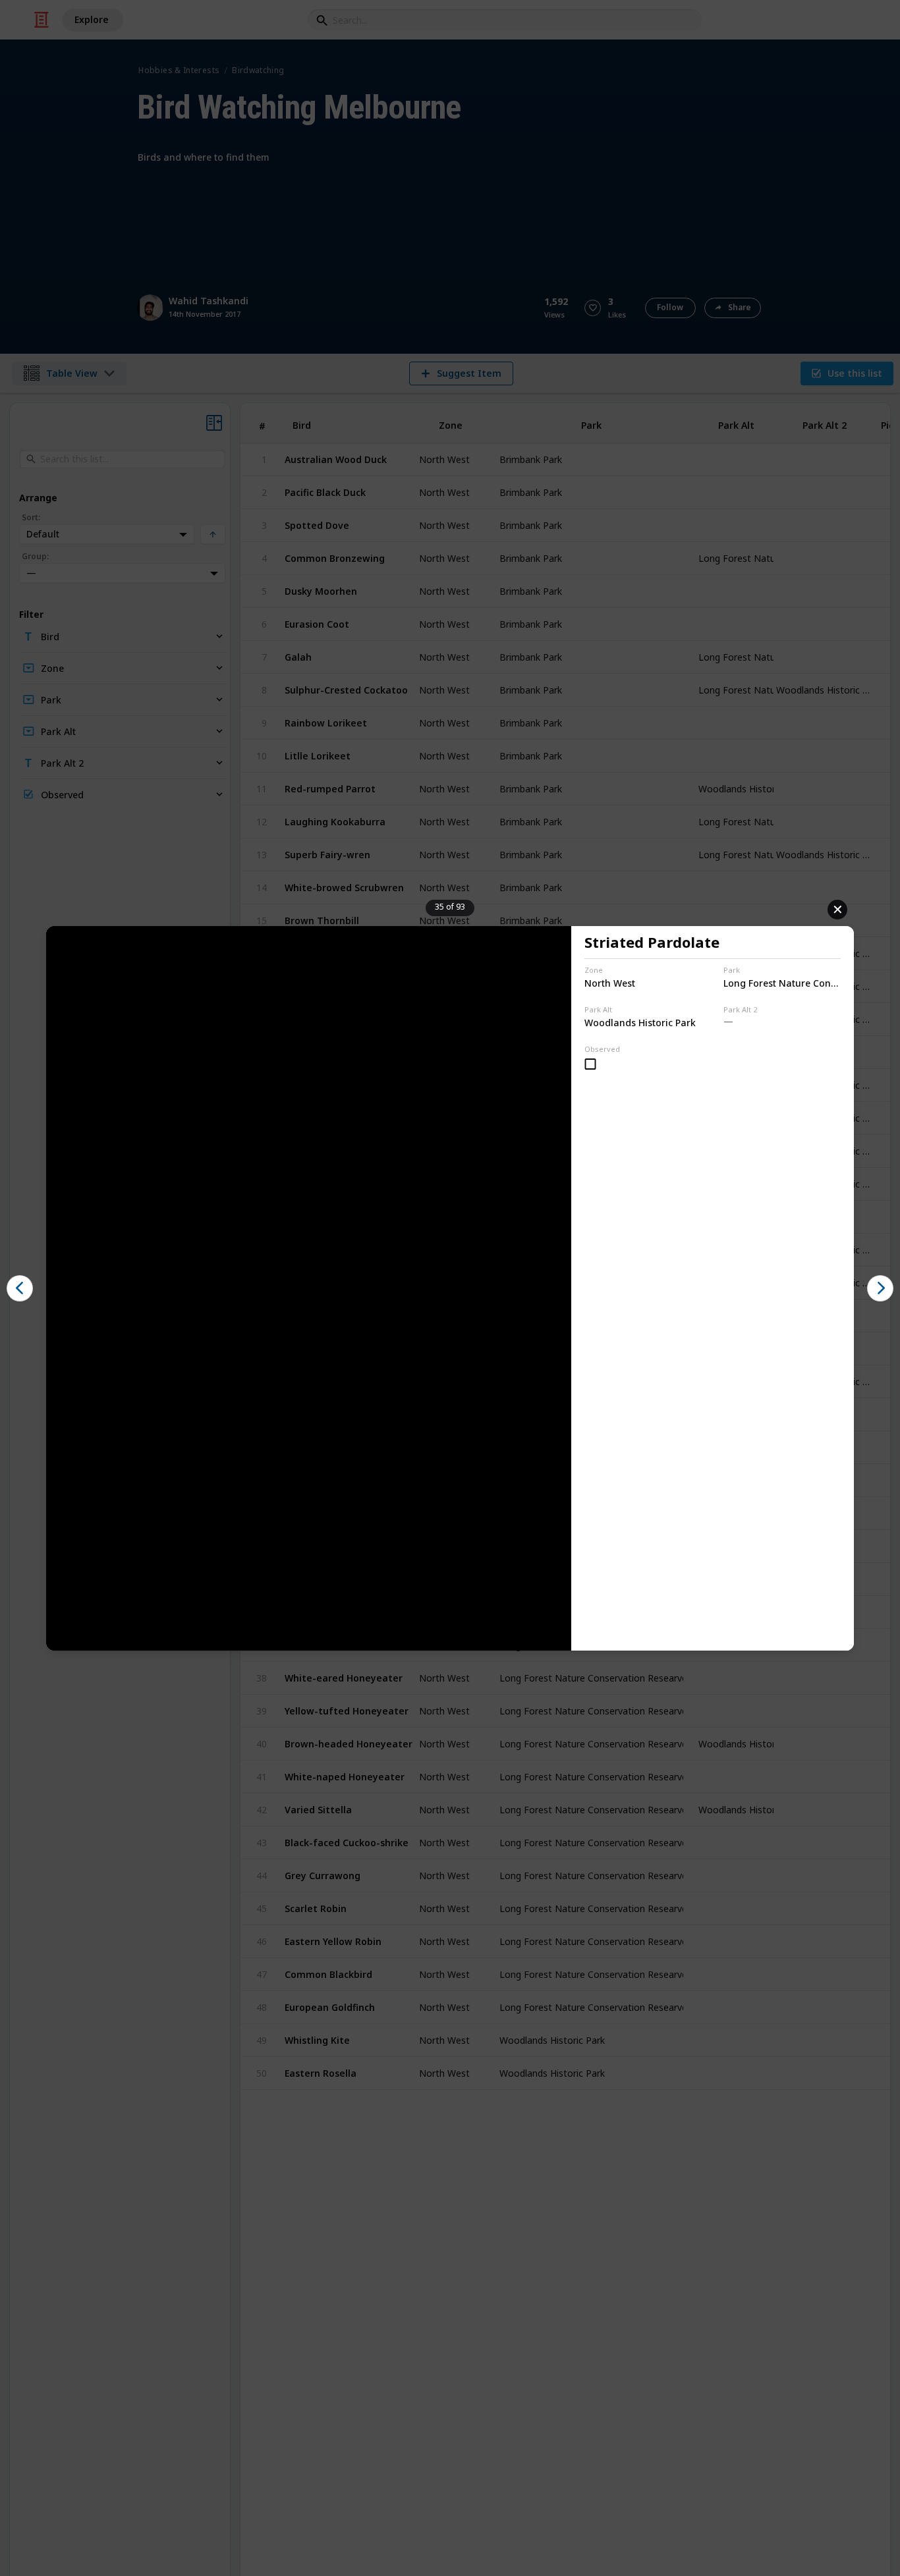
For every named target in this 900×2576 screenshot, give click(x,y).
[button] (20, 1288)
